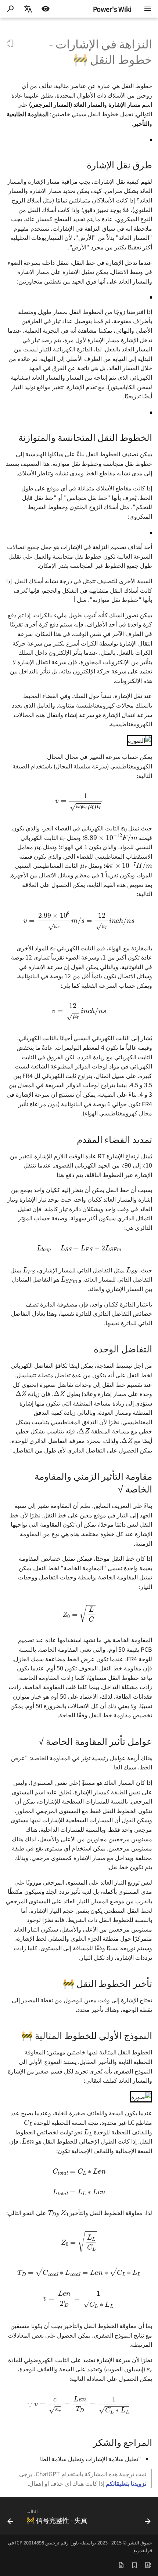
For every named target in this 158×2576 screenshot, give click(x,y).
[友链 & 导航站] (148, 2564)
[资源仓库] (121, 2564)
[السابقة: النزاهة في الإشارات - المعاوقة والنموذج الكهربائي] (148, 2518)
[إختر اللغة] (28, 9)
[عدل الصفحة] (10, 44)
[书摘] (134, 2564)
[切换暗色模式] (46, 9)
